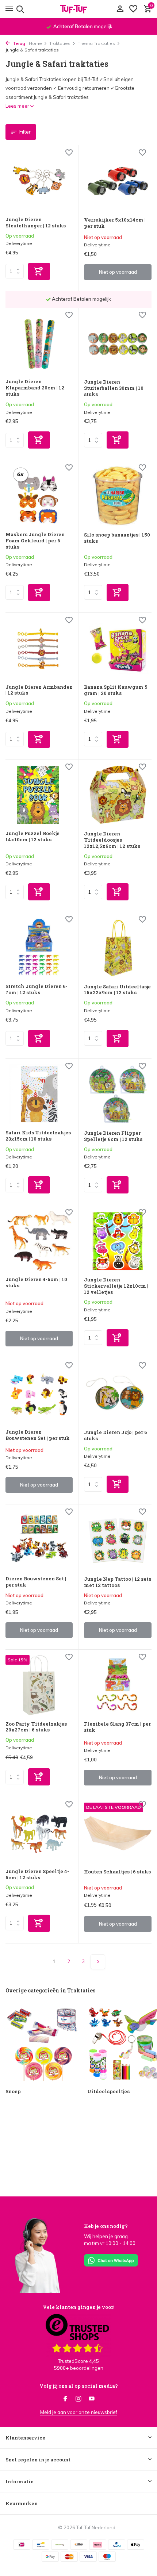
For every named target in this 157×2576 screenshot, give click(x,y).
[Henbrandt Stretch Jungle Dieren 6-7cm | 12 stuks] (39, 948)
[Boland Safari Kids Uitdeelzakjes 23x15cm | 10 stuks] (39, 1094)
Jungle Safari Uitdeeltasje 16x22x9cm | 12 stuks (117, 990)
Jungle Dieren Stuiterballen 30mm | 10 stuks (114, 388)
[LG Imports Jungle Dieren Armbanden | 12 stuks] (39, 648)
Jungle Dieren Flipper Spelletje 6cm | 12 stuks (113, 1136)
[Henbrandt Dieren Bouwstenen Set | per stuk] (39, 1540)
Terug (18, 43)
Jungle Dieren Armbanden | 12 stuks (39, 690)
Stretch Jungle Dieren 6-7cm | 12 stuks (37, 989)
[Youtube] (92, 2399)
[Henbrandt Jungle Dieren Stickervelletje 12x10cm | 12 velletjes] (118, 1241)
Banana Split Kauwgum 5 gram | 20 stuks (116, 690)
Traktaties (60, 43)
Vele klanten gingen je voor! (78, 2307)
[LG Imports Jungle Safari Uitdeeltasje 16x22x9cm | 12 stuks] (118, 948)
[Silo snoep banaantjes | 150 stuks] (118, 496)
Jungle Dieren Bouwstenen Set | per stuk (38, 1435)
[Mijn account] (120, 9)
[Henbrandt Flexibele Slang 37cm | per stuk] (118, 1685)
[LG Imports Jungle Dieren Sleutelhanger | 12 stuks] (39, 181)
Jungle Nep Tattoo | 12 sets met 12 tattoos (118, 1582)
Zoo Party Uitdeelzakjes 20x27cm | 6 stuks (36, 1727)
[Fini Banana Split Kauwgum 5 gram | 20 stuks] (118, 649)
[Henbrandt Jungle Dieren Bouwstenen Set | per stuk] (39, 1394)
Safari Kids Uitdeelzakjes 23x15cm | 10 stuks (38, 1136)
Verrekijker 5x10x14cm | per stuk (115, 223)
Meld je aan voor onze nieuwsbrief (79, 2412)
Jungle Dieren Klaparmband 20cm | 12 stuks (35, 388)
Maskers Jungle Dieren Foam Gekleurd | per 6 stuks (35, 541)
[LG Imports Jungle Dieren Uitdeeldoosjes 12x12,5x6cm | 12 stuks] (118, 795)
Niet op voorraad (118, 272)
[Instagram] (78, 2399)
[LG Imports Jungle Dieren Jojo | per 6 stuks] (118, 1394)
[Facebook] (65, 2399)
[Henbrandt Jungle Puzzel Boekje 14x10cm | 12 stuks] (39, 795)
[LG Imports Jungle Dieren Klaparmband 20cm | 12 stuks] (39, 343)
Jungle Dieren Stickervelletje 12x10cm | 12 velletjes (116, 1286)
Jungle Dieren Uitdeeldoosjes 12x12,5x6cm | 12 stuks (112, 840)
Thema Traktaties (96, 43)
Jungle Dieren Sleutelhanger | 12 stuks (36, 223)
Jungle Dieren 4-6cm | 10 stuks (36, 1283)
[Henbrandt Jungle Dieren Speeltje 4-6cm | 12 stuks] (39, 1833)
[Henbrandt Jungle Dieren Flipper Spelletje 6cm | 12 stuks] (118, 1095)
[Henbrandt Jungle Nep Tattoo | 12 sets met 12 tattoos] (118, 1540)
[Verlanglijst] (133, 9)
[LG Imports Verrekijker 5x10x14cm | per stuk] (118, 181)
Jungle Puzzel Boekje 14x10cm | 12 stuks (32, 837)
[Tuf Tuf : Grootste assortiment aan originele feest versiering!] (78, 9)
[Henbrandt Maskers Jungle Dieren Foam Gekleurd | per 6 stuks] (39, 496)
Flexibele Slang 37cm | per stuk (117, 1727)
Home (35, 43)
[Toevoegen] (39, 271)
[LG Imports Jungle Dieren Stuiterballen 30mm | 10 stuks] (118, 343)
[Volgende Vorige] (98, 1962)
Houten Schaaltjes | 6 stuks (117, 1872)
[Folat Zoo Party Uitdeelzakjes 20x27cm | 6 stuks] (39, 1685)
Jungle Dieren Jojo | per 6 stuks (116, 1435)
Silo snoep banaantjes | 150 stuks (117, 538)
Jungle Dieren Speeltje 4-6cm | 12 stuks (37, 1875)
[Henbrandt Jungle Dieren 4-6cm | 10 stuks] (39, 1241)
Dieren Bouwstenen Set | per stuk (36, 1582)
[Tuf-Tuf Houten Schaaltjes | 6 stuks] (118, 1833)
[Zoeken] (19, 9)
